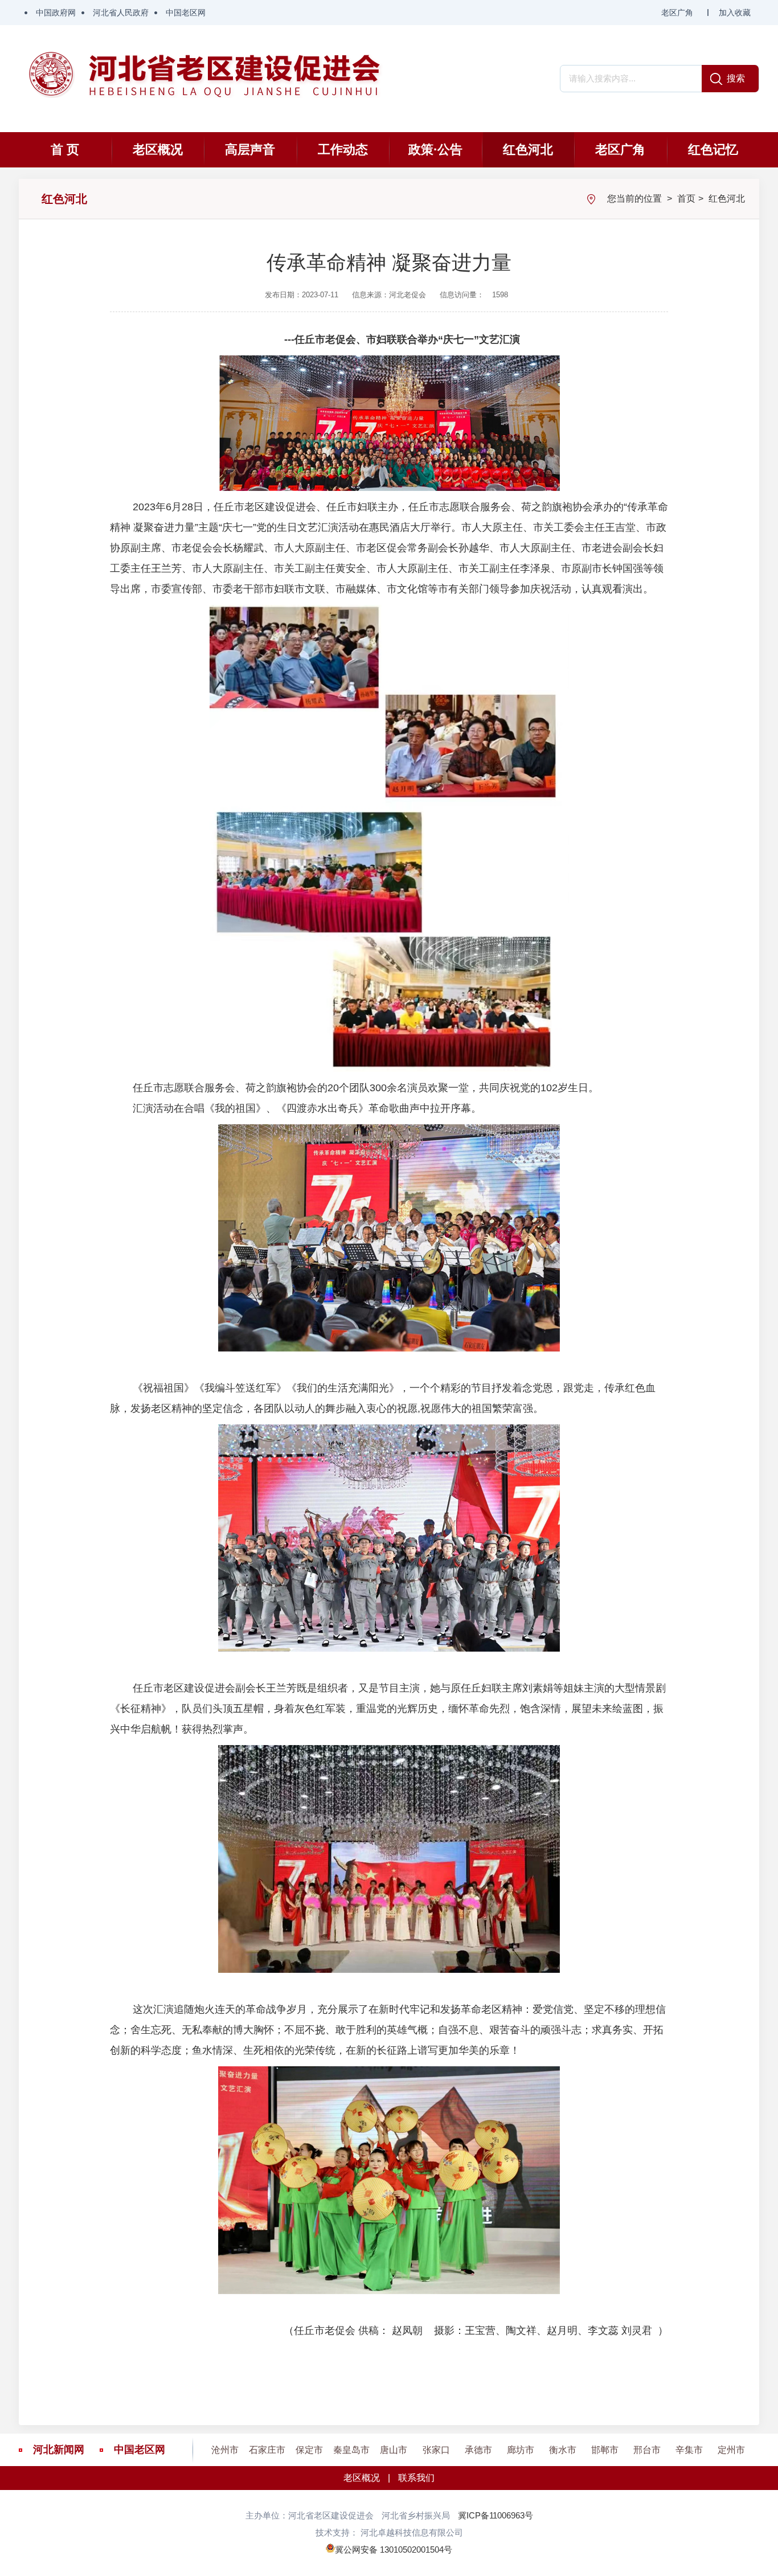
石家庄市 (267, 2450)
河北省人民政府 (121, 13)
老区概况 (158, 150)
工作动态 (343, 150)
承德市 (478, 2450)
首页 (686, 198)
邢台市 (647, 2450)
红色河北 (528, 150)
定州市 (731, 2450)
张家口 (436, 2450)
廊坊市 (521, 2450)
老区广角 (677, 13)
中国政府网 (56, 13)
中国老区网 (186, 13)
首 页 (65, 150)
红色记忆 (713, 150)
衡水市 (563, 2450)
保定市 (309, 2450)
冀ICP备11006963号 (496, 2515)
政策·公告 (435, 150)
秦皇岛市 (351, 2450)
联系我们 (416, 2478)
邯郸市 (605, 2450)
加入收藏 (735, 13)
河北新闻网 (59, 2450)
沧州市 (225, 2450)
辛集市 (689, 2450)
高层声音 (250, 150)
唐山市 (394, 2450)
